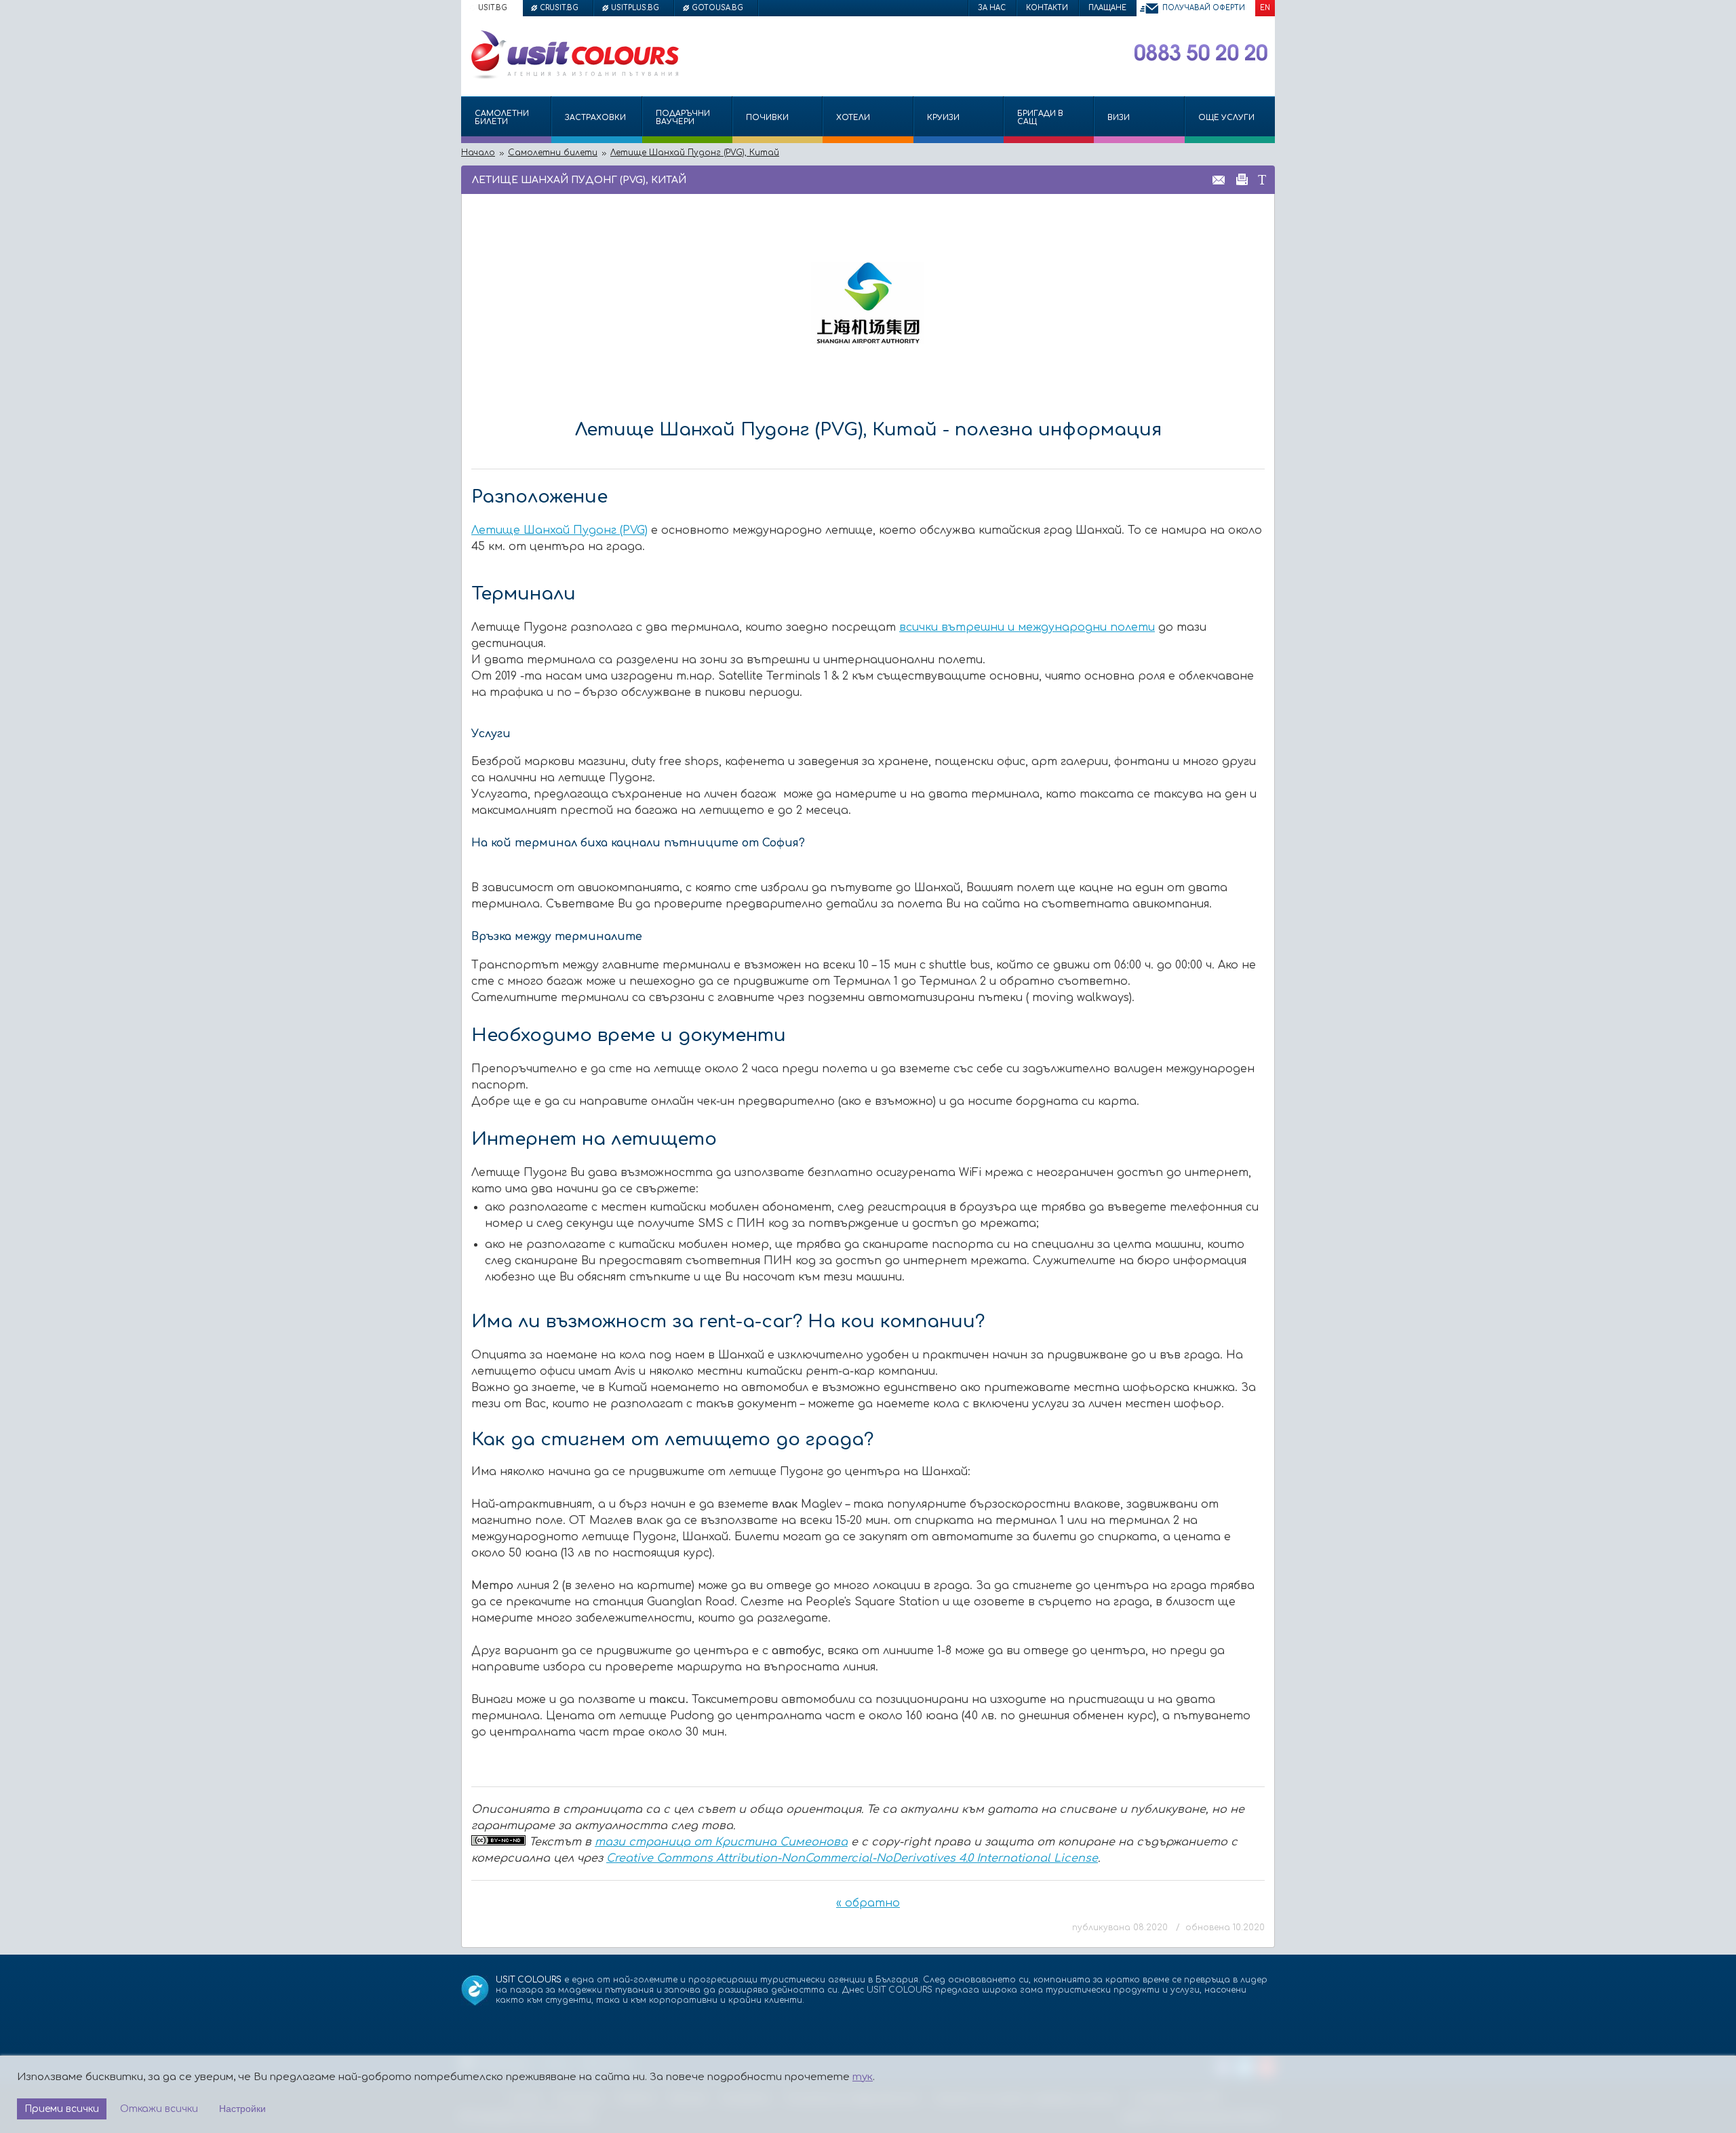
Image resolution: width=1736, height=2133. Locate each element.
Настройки (242, 2109)
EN (1265, 8)
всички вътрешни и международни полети (1027, 627)
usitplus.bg (635, 8)
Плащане (1107, 8)
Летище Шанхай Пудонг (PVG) (559, 530)
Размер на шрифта (1262, 179)
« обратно (868, 1903)
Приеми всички (62, 2109)
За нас (992, 8)
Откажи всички (159, 2109)
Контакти (1047, 8)
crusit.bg (559, 8)
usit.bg (493, 8)
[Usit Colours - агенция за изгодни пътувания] (574, 77)
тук (863, 2077)
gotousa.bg (717, 8)
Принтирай (1242, 179)
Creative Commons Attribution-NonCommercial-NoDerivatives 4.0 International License (852, 1858)
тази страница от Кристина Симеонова (721, 1842)
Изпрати (1219, 179)
